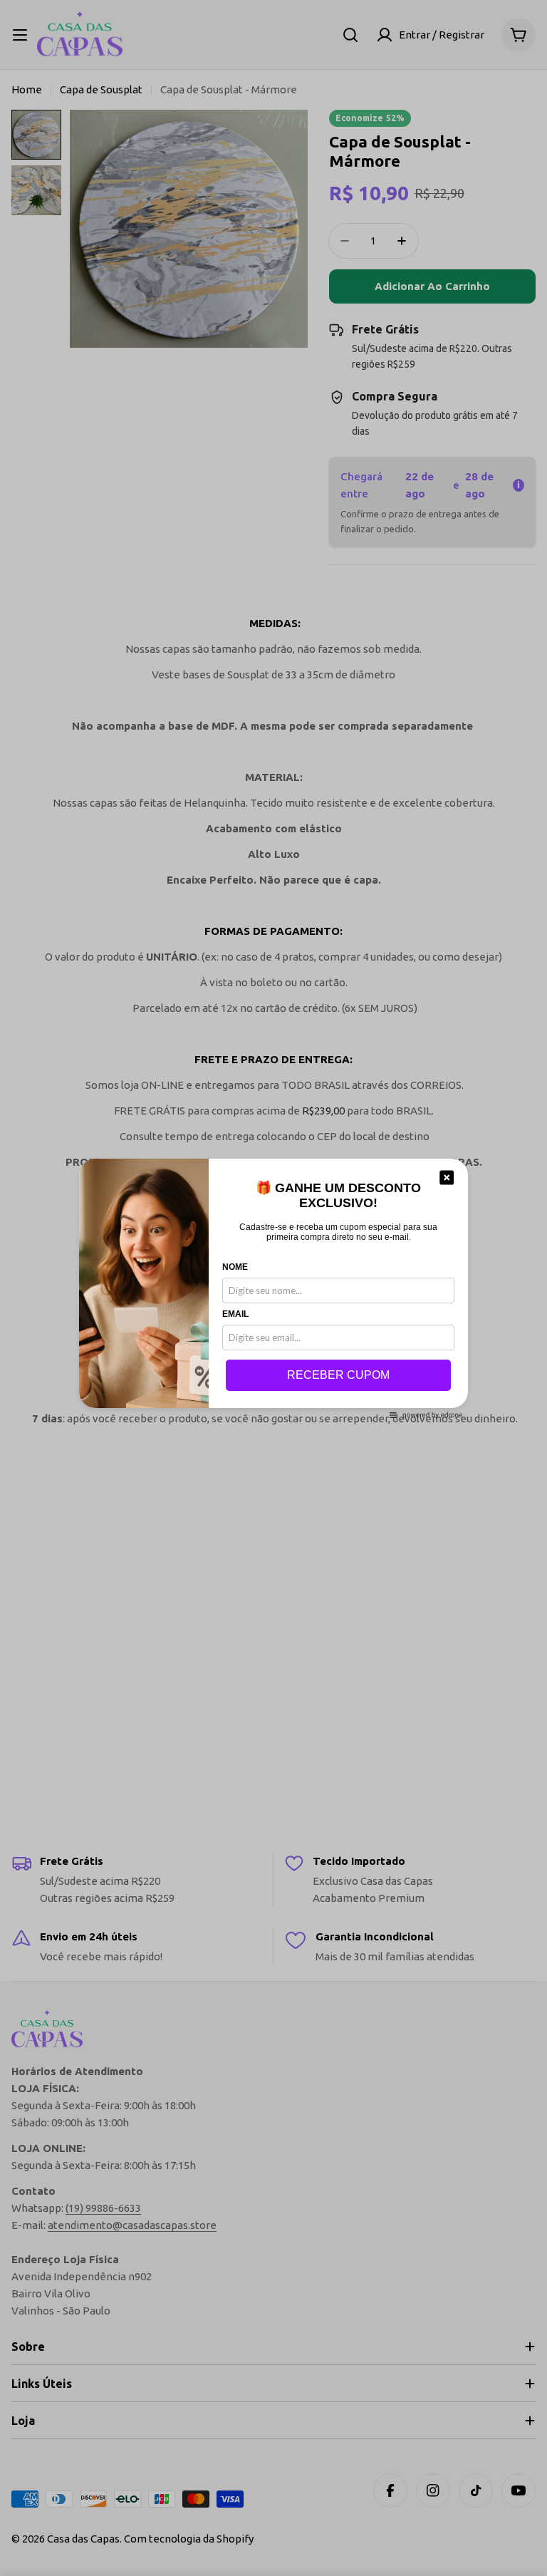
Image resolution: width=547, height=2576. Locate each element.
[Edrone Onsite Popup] (273, 1288)
